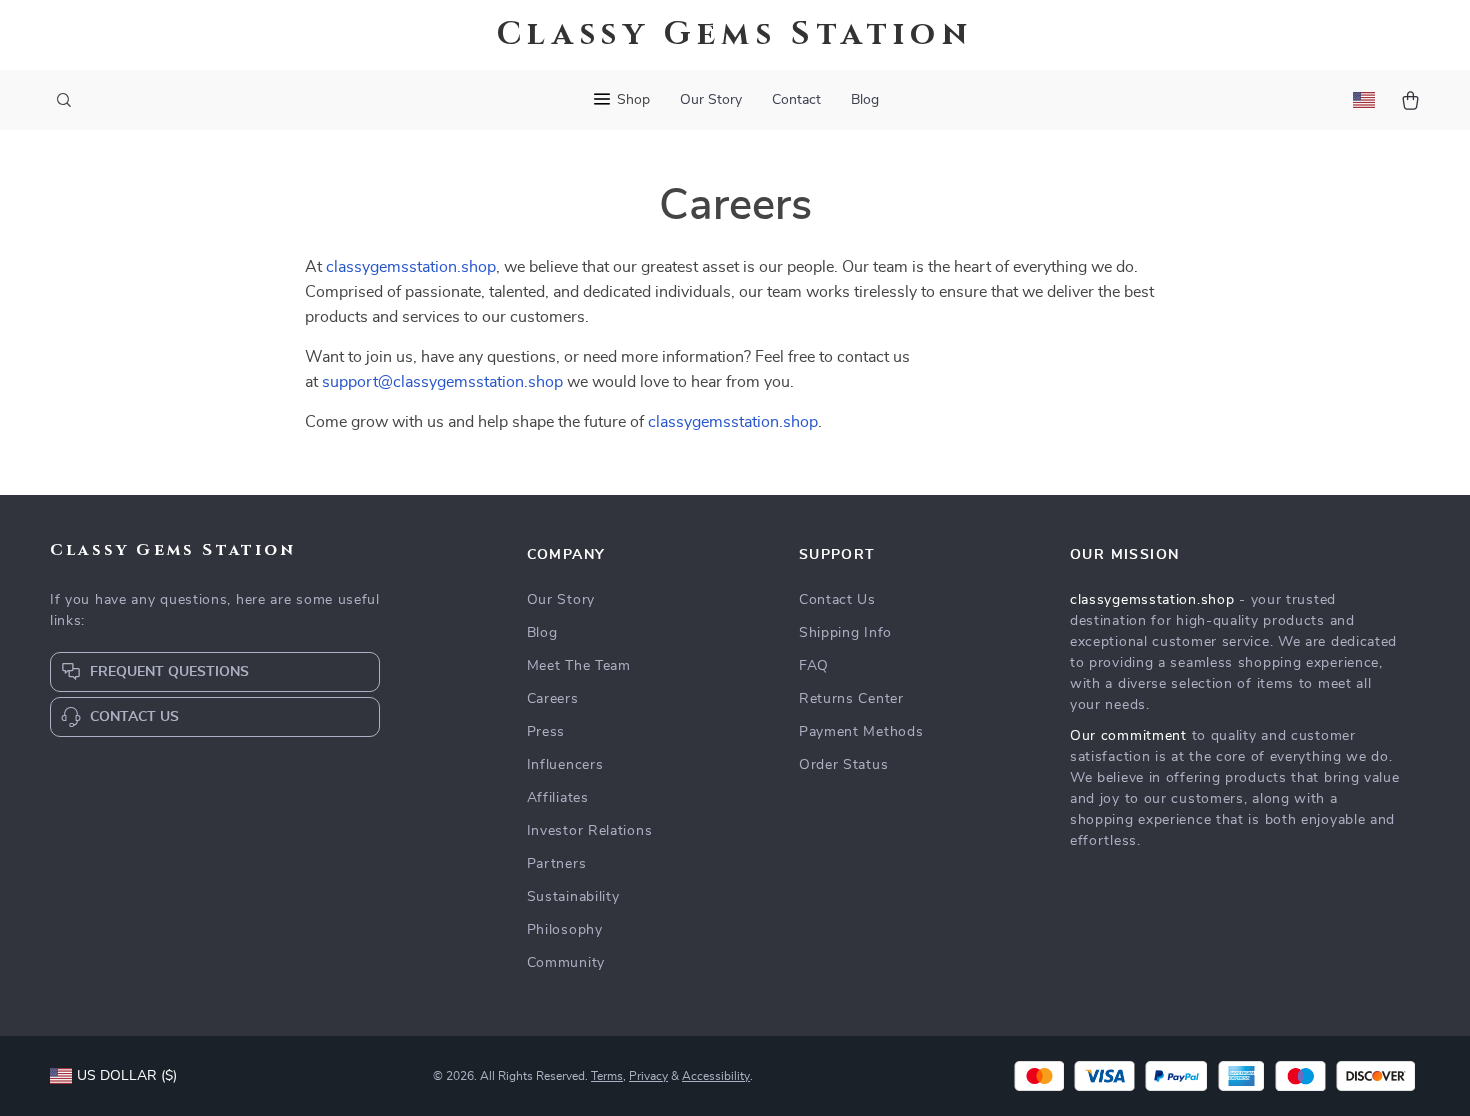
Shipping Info (845, 633)
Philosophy (565, 930)
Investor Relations (590, 831)
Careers (553, 699)
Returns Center (851, 699)
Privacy (648, 1076)
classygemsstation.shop (411, 267)
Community (566, 963)
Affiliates (558, 798)
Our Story (711, 100)
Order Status (843, 765)
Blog (865, 100)
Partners (557, 864)
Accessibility (716, 1076)
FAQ (814, 666)
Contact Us (837, 600)
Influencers (565, 765)
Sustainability (573, 897)
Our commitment (1128, 736)
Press (546, 732)
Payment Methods (861, 732)
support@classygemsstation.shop (442, 382)
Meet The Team (579, 666)
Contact (796, 100)
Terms (607, 1076)
